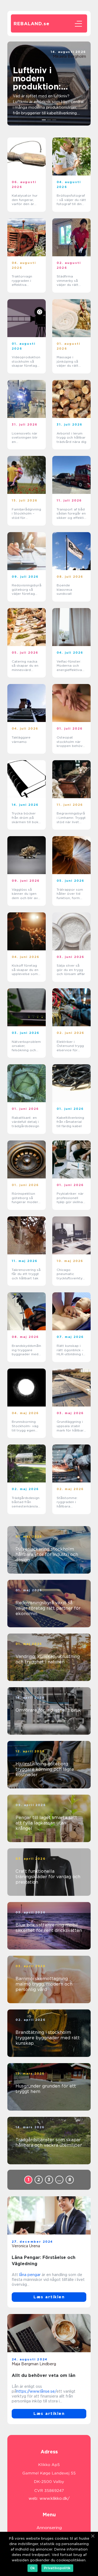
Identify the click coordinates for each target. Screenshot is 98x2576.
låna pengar (30, 2275)
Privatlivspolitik (57, 2568)
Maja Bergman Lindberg (34, 2364)
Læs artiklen (49, 2297)
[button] (44, 120)
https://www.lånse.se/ (36, 2391)
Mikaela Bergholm (69, 56)
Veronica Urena (26, 2246)
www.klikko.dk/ (55, 2498)
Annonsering (49, 2528)
